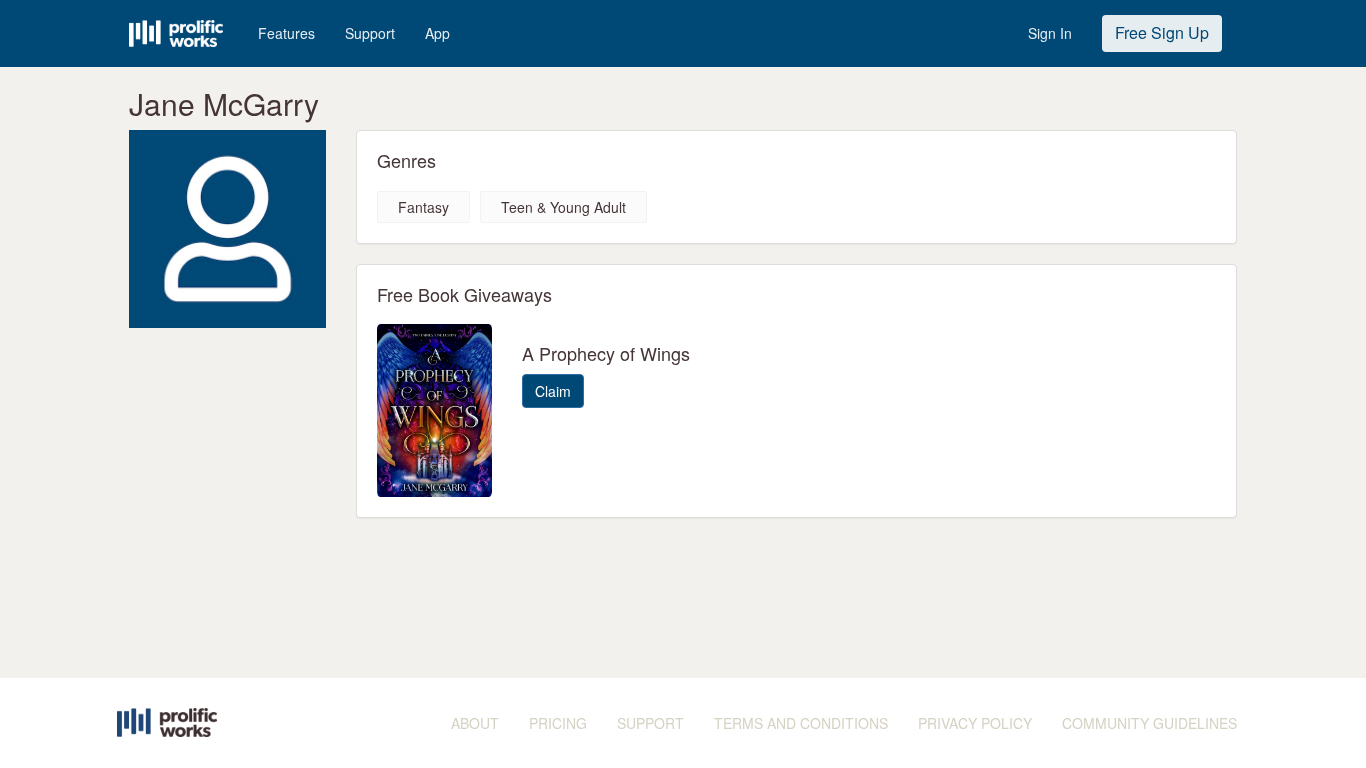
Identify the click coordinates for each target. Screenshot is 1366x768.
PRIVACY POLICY (975, 723)
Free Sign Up (1162, 32)
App (437, 33)
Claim (553, 391)
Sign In (1050, 33)
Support (370, 33)
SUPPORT (650, 723)
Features (286, 33)
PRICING (558, 723)
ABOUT (475, 723)
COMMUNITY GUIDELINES (1149, 723)
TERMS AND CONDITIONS (801, 723)
